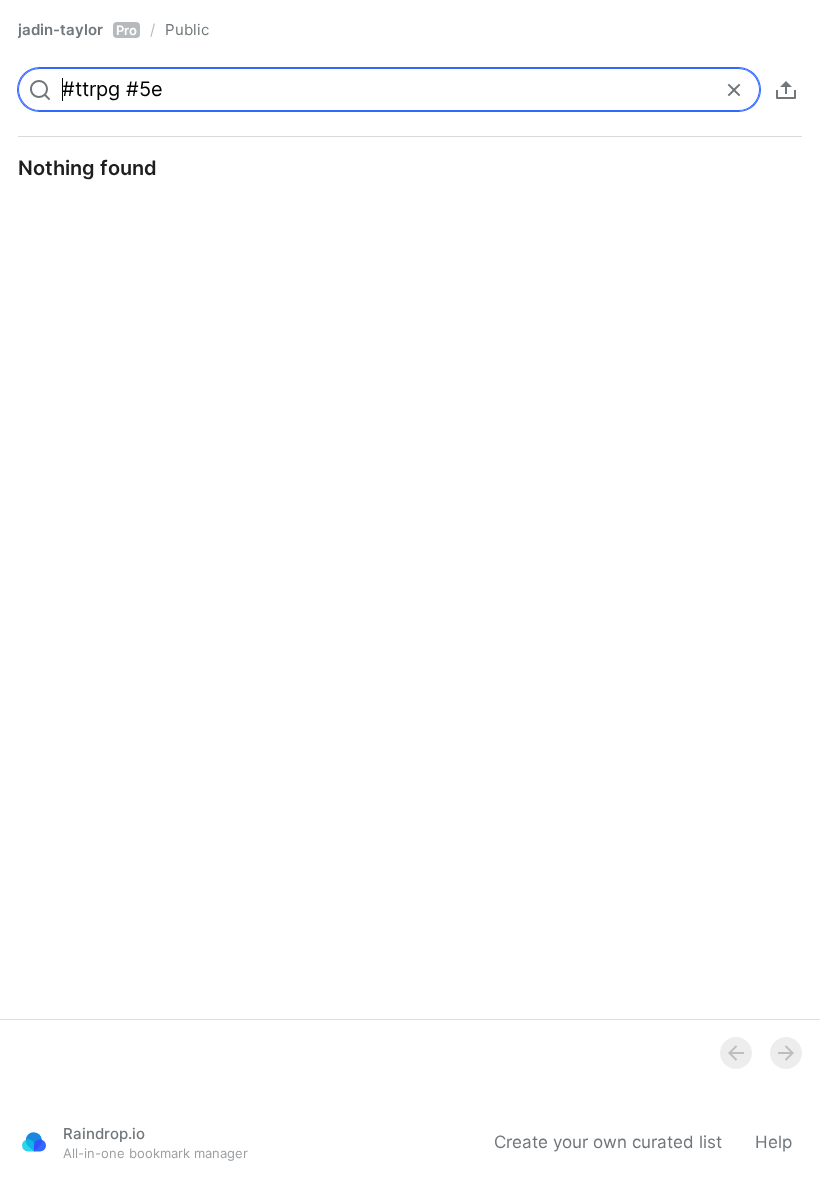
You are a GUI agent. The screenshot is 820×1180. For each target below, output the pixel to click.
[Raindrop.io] (34, 1142)
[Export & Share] (786, 90)
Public (187, 29)
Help (773, 1142)
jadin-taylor (77, 29)
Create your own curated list (608, 1142)
